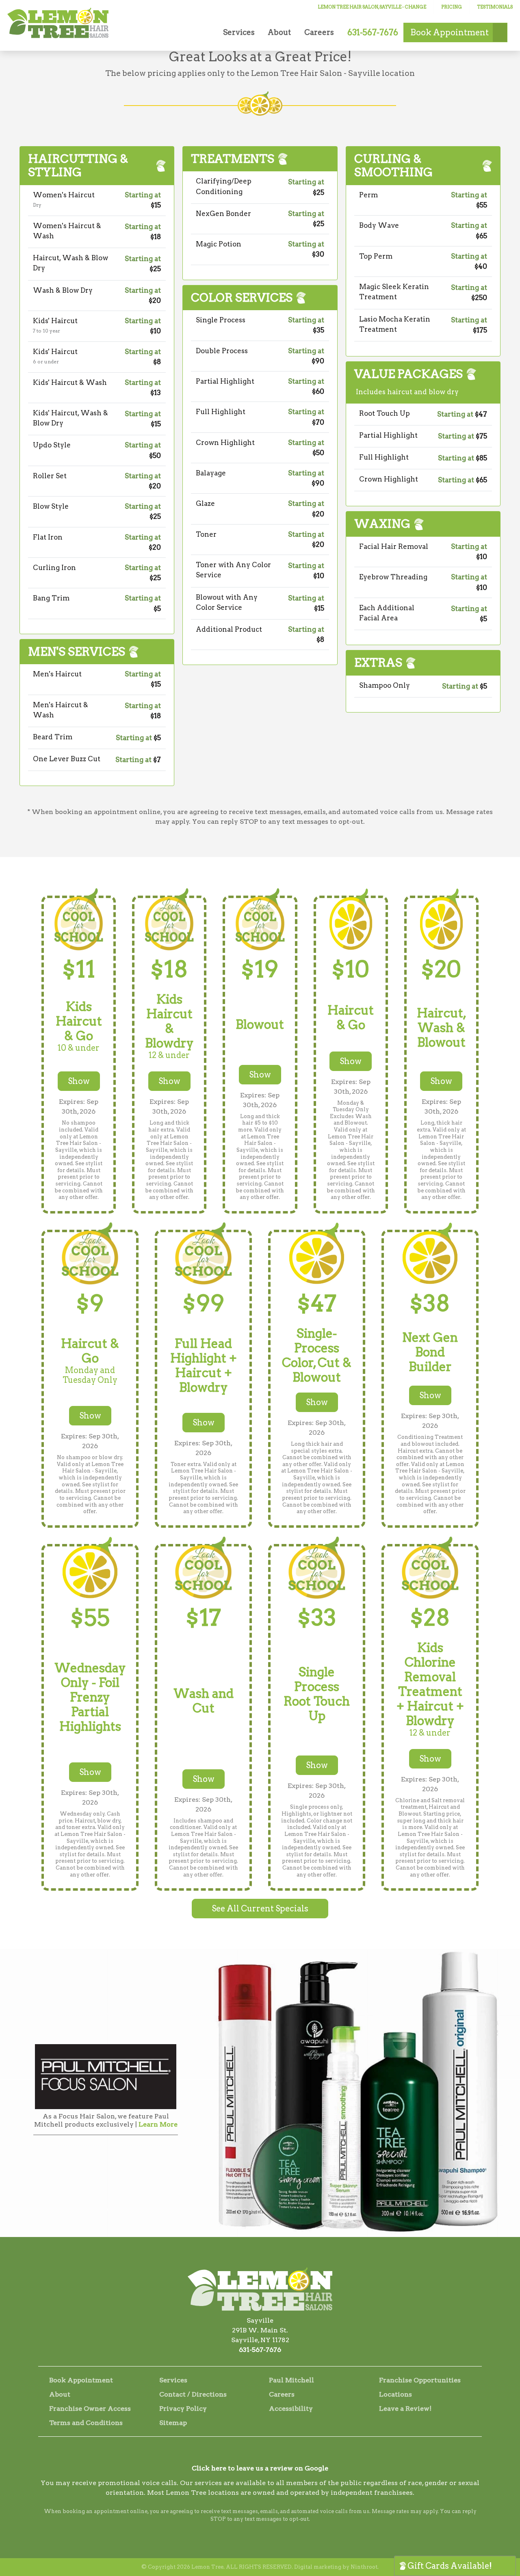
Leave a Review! (405, 2409)
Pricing (452, 7)
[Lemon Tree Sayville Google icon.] (282, 2453)
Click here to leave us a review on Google (260, 2468)
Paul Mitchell (291, 2380)
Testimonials (495, 7)
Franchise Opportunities (420, 2380)
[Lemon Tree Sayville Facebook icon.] (238, 2453)
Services (239, 32)
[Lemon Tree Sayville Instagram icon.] (260, 2453)
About (279, 32)
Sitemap (173, 2423)
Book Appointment (81, 2380)
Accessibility (291, 2409)
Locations (395, 2394)
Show (79, 1081)
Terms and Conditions (86, 2423)
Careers (319, 32)
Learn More (158, 2124)
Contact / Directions (193, 2394)
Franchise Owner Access (90, 2409)
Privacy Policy (183, 2409)
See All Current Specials (260, 1909)
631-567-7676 (260, 2350)
